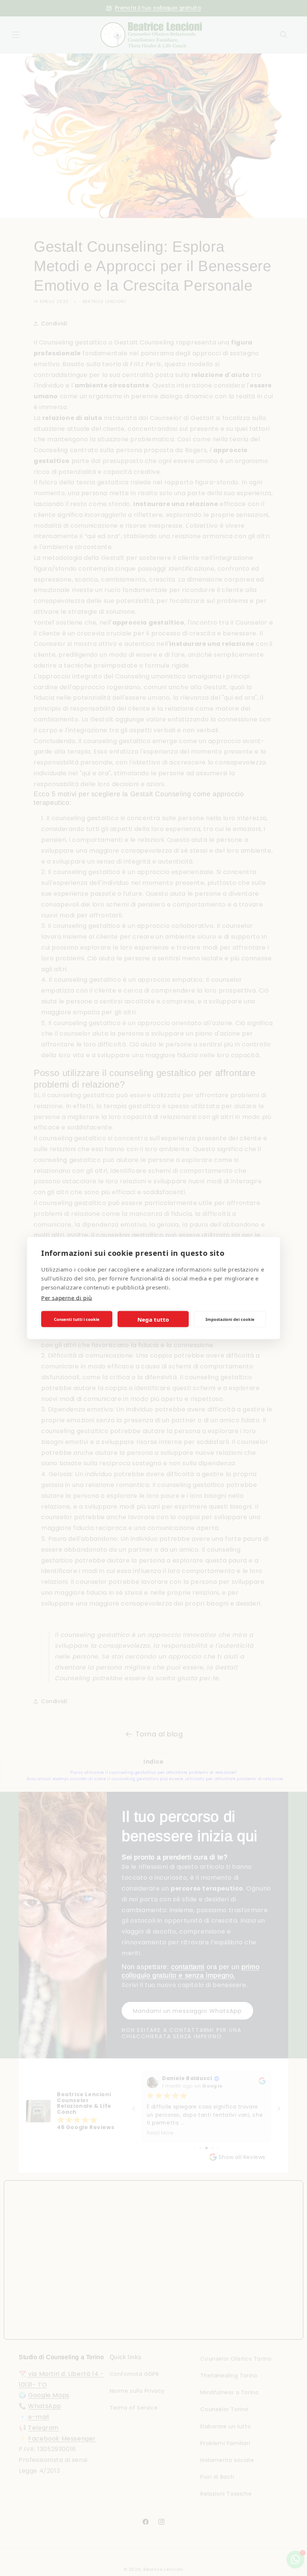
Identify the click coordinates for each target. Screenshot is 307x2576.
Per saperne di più (67, 1298)
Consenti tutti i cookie (77, 1319)
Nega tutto (153, 1319)
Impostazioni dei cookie (230, 1319)
